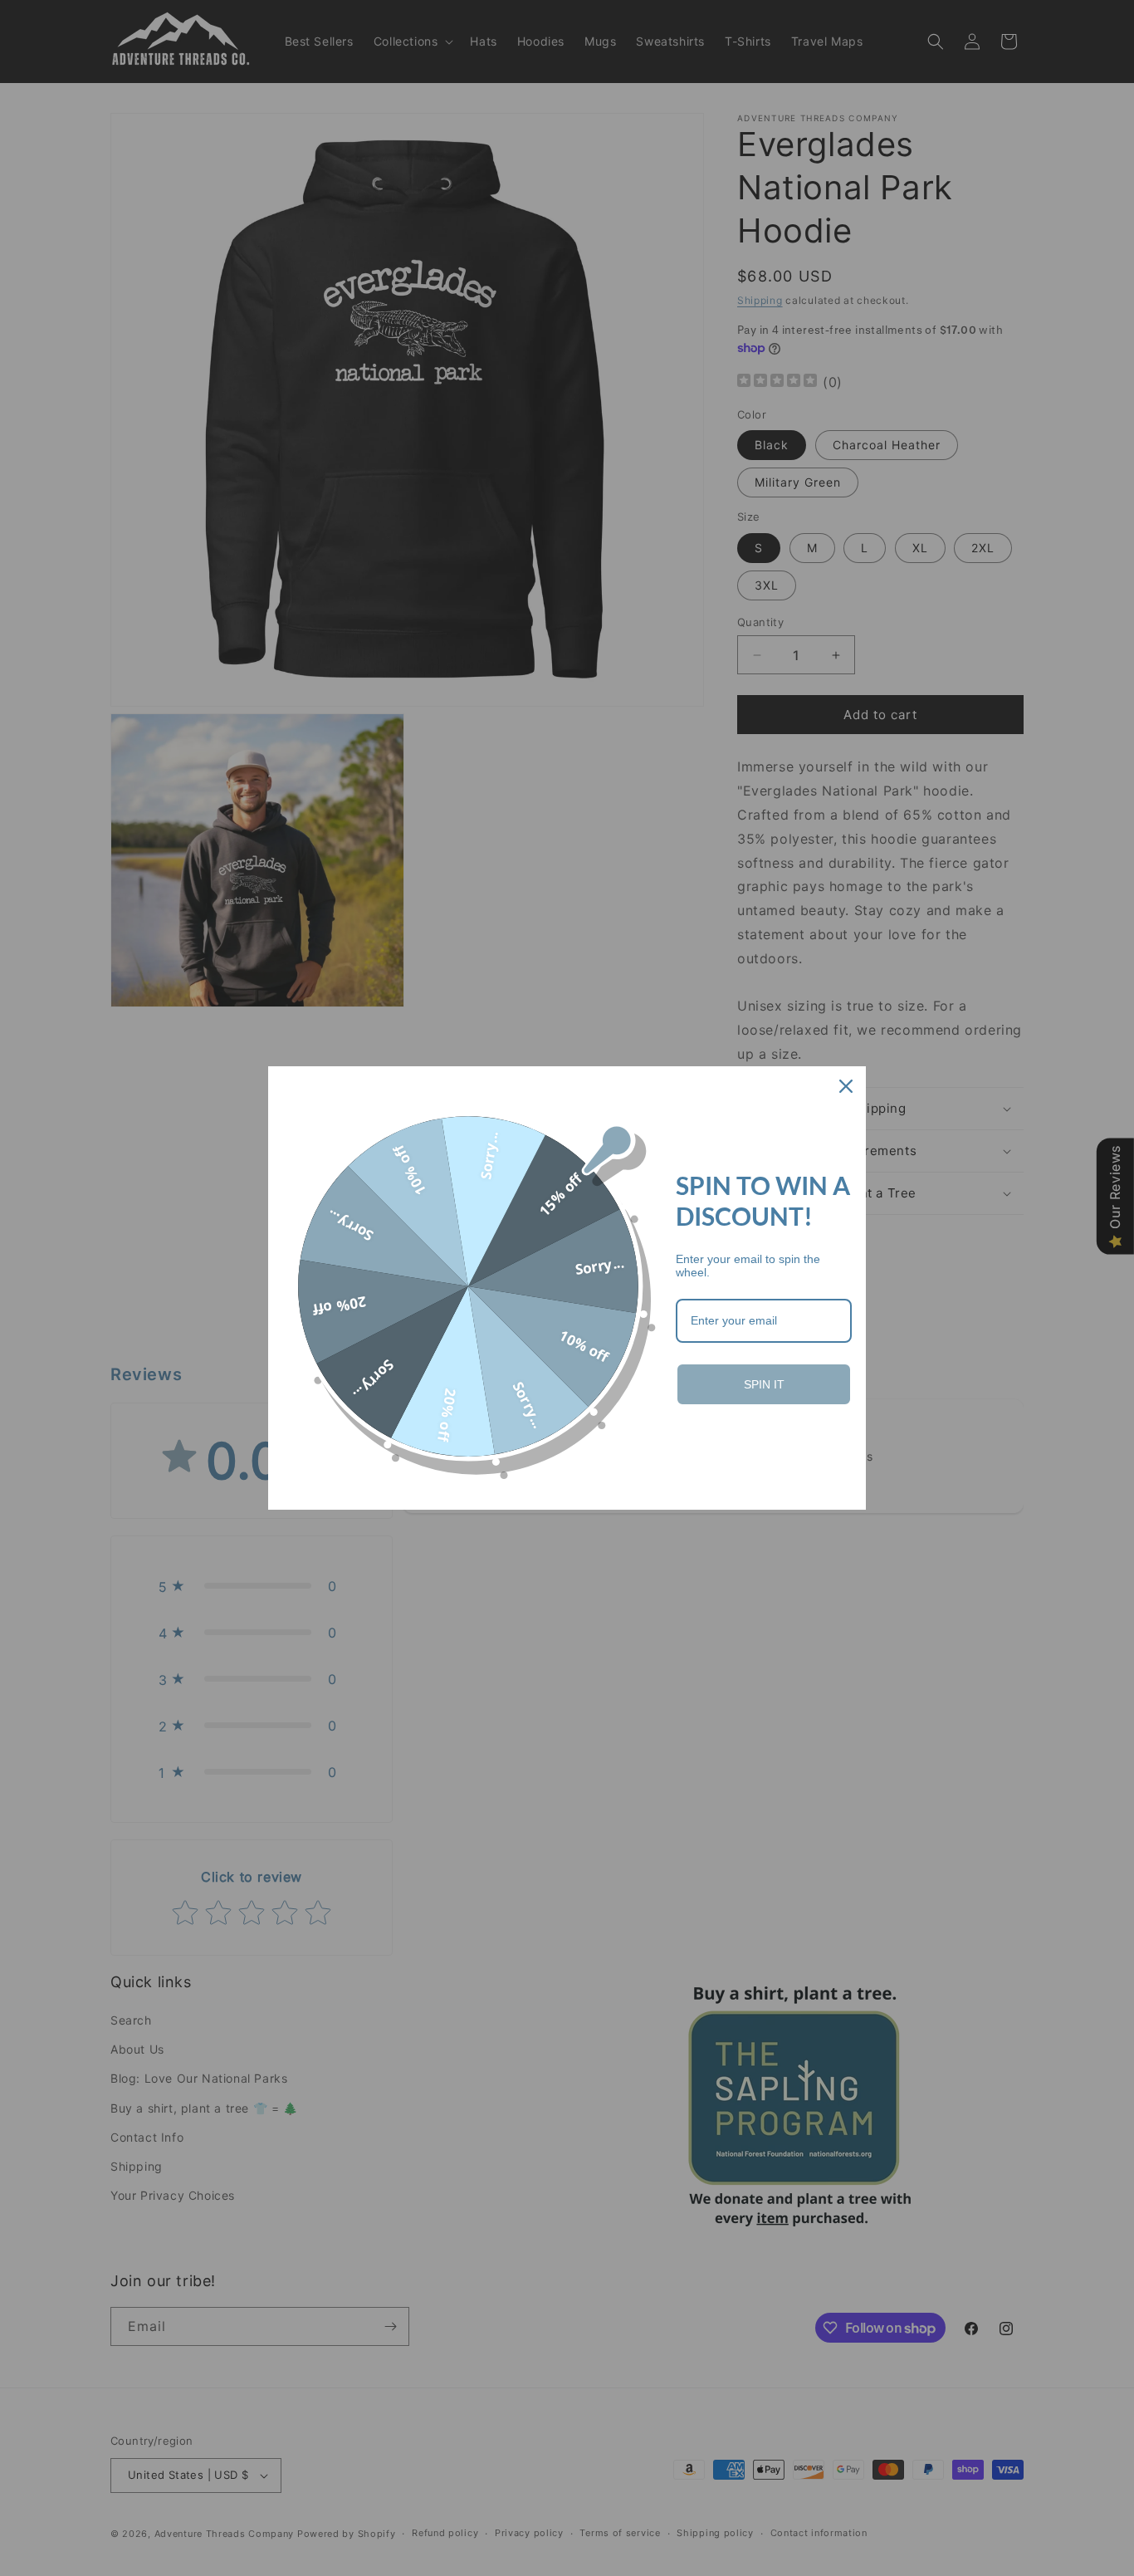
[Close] (846, 1086)
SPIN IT (764, 1384)
